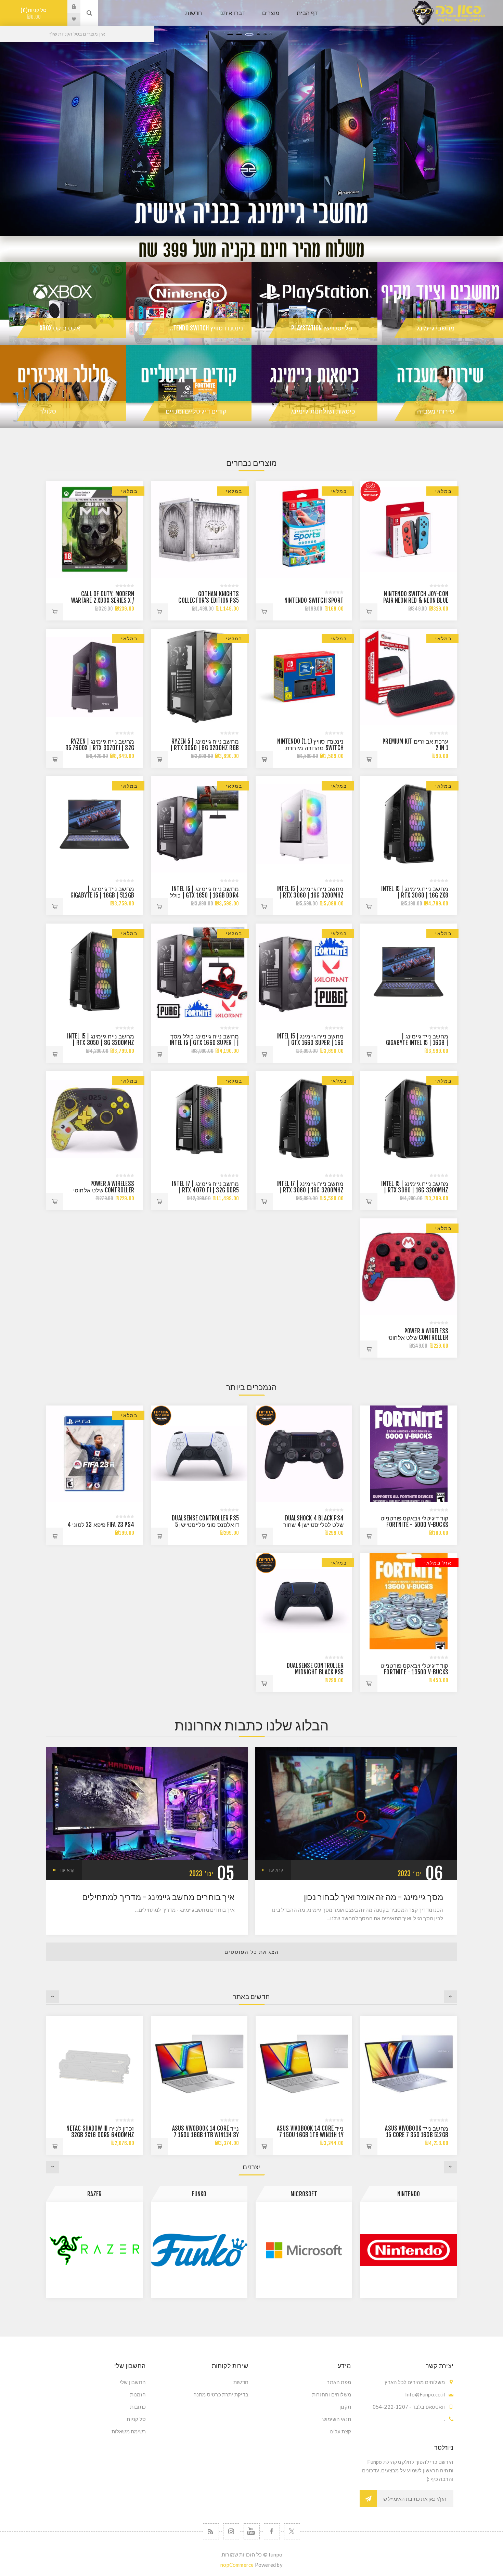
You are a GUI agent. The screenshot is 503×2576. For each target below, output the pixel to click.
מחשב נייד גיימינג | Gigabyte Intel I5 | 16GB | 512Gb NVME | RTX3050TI (417, 1043)
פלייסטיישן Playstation (322, 328)
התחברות (69, 6)
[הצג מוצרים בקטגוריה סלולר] (63, 386)
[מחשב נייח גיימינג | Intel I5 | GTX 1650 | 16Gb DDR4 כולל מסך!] (199, 824)
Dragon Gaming (199, 2194)
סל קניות (35, 14)
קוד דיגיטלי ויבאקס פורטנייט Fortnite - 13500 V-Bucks (414, 1669)
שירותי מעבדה (436, 411)
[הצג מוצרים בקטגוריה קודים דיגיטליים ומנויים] (189, 386)
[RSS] (211, 2531)
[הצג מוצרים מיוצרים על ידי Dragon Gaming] (199, 2250)
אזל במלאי (438, 1563)
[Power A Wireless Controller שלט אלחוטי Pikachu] (94, 1119)
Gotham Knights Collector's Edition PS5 (209, 597)
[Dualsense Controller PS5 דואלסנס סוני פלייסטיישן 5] (199, 1454)
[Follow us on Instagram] (231, 2531)
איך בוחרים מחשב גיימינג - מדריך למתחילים (158, 1897)
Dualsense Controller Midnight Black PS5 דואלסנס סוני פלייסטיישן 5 (312, 1672)
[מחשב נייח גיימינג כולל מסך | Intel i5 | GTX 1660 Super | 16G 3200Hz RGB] (199, 972)
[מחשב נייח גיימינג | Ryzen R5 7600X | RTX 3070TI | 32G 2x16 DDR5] (94, 677)
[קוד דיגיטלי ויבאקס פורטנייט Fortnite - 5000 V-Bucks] (409, 1454)
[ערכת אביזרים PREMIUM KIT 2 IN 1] (409, 677)
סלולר (48, 411)
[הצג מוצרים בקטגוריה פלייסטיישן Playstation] (314, 304)
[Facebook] (272, 2531)
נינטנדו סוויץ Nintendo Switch (204, 328)
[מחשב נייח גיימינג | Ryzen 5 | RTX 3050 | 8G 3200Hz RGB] (199, 677)
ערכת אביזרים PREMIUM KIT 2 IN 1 (415, 745)
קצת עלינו (340, 2431)
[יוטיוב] (252, 2531)
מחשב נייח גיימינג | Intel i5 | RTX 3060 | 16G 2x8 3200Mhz (415, 895)
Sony (94, 2194)
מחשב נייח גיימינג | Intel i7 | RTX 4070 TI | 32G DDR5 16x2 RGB (205, 1190)
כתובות (138, 2407)
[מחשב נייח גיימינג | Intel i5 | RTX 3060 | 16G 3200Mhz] (409, 1119)
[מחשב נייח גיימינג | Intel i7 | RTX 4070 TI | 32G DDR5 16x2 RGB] (199, 1119)
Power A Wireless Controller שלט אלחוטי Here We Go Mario (418, 1338)
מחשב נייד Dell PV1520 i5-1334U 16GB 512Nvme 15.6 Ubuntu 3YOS (102, 2135)
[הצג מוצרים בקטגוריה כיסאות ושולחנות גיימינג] (314, 386)
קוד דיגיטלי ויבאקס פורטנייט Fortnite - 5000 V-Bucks (414, 1521)
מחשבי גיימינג (436, 328)
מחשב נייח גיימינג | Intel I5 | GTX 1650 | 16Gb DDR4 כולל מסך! (204, 895)
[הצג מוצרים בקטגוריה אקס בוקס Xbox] (63, 304)
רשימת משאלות (129, 2431)
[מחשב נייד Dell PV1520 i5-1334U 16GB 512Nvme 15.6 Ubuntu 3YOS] (94, 2064)
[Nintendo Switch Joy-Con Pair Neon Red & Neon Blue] (409, 529)
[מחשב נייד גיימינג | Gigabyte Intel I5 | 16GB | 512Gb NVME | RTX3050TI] (409, 972)
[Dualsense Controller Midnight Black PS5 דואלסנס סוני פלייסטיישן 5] (304, 1601)
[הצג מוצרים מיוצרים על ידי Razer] (304, 2250)
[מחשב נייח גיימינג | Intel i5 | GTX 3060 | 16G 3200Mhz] (304, 824)
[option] (251, 118)
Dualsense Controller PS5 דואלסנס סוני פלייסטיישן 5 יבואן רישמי (205, 1525)
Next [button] (53, 1997)
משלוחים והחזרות (332, 2394)
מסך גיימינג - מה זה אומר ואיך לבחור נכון (373, 1897)
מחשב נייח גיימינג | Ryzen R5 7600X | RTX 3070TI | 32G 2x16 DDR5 (100, 748)
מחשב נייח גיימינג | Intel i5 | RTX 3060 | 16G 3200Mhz (310, 892)
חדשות (241, 2382)
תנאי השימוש (337, 2419)
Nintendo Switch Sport (314, 600)
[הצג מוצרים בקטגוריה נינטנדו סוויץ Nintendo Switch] (189, 304)
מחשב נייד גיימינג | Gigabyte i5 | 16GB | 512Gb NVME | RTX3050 (102, 895)
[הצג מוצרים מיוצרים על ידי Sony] (94, 2250)
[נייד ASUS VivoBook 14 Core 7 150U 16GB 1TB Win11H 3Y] (409, 2064)
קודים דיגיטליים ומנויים (196, 411)
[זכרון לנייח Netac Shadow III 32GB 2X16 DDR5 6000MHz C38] (199, 2064)
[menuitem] (303, 2382)
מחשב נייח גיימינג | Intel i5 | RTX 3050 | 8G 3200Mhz (101, 1039)
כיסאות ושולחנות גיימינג (323, 411)
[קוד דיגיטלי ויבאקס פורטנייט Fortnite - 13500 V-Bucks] (409, 1601)
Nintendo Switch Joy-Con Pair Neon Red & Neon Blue (416, 597)
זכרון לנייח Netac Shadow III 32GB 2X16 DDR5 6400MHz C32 (310, 2135)
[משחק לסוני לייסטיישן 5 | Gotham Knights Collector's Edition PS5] (199, 529)
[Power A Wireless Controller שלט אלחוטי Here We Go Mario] (409, 1267)
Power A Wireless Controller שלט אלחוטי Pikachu (104, 1190)
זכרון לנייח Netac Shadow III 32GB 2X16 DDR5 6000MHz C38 (205, 2135)
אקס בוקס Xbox (60, 328)
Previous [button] (450, 1997)
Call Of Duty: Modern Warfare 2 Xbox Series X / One (103, 600)
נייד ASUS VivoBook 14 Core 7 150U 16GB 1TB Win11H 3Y (415, 2132)
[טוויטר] (292, 2531)
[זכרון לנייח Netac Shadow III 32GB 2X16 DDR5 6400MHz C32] (304, 2064)
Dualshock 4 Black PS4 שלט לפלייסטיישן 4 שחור (313, 1521)
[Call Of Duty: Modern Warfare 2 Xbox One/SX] (94, 529)
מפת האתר (339, 2382)
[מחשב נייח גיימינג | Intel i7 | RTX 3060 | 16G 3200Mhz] (304, 1119)
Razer (304, 2194)
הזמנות (138, 2394)
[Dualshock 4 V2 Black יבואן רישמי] (304, 1454)
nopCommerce (237, 2565)
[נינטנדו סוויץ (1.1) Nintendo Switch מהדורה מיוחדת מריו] (304, 677)
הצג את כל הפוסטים (252, 1952)
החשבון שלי (133, 2382)
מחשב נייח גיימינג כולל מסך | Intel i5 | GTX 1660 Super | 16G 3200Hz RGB (204, 1043)
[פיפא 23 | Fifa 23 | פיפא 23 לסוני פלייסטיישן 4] (94, 1454)
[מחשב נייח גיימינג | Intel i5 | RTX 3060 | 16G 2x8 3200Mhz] (409, 824)
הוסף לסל (369, 612)
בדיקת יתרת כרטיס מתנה (221, 2394)
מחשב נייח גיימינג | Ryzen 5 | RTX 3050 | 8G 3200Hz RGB (205, 745)
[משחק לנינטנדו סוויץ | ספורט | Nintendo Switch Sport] (304, 529)
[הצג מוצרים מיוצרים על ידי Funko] (409, 2250)
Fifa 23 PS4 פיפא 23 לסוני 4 (101, 1525)
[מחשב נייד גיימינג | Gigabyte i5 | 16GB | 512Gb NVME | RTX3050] (94, 824)
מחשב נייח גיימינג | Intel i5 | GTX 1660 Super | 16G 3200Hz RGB (310, 1043)
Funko (409, 2194)
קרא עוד (276, 1870)
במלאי (443, 491)
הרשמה (368, 2499)
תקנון (345, 2407)
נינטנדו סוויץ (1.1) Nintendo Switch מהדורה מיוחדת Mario (310, 748)
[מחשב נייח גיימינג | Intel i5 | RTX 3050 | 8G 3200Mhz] (94, 972)
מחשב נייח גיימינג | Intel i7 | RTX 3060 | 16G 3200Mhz (310, 1187)
